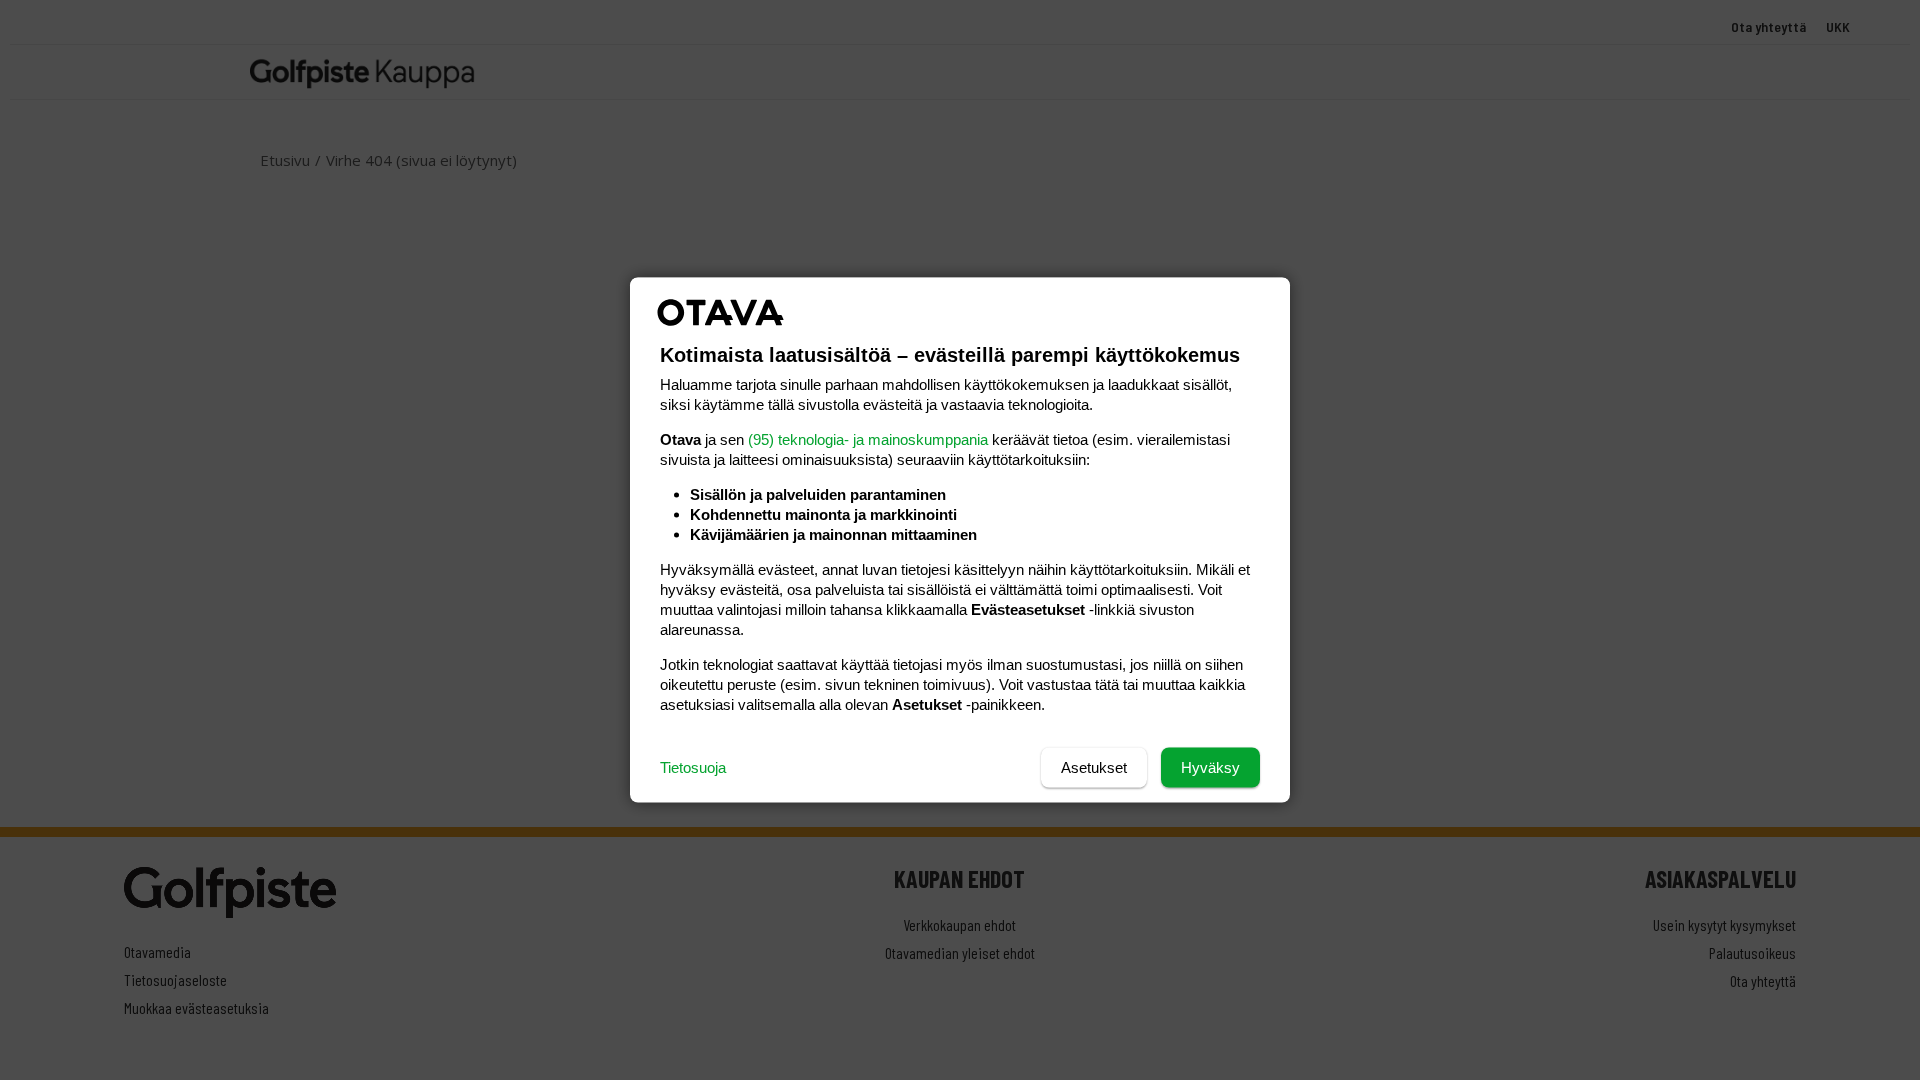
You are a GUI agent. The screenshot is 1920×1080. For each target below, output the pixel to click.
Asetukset (1094, 767)
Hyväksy (1210, 767)
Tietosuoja (693, 767)
